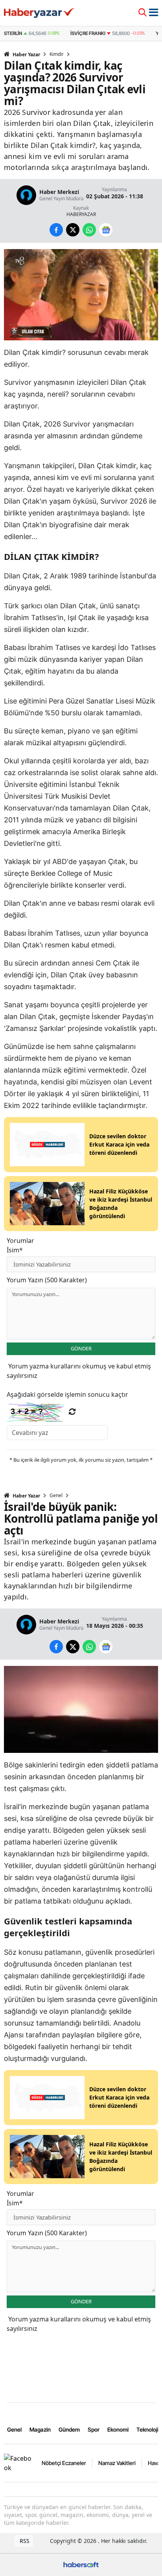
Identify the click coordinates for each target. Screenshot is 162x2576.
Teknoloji (147, 2429)
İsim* (15, 1250)
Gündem (69, 2429)
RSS (24, 2541)
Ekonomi (118, 2429)
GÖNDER (81, 1348)
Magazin (40, 2429)
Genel (56, 1496)
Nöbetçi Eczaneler (64, 2463)
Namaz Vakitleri (117, 2463)
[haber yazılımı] (81, 2564)
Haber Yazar (26, 54)
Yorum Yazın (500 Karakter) (47, 1280)
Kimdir (57, 54)
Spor (94, 2429)
